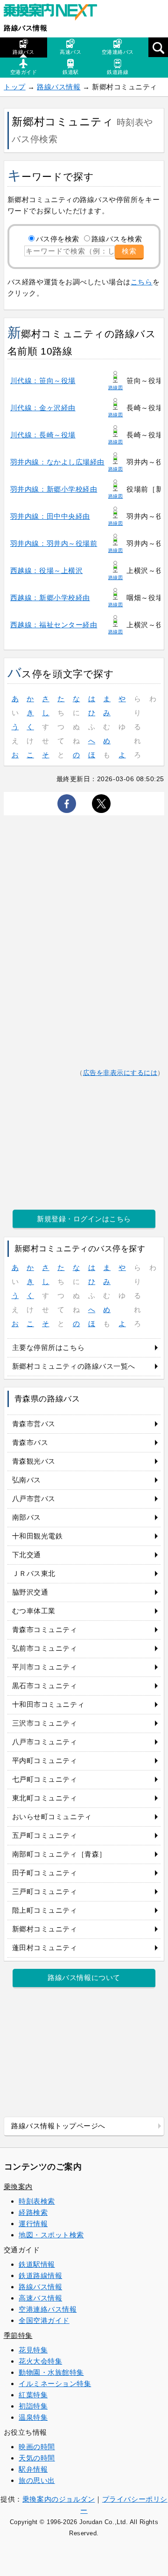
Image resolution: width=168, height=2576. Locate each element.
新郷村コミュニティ (45, 1929)
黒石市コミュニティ (45, 1686)
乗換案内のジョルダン (59, 2499)
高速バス (70, 52)
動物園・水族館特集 (51, 2372)
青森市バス (30, 1442)
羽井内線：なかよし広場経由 (57, 462)
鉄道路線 (118, 72)
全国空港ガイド (44, 2320)
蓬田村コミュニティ (45, 1948)
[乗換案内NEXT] (55, 13)
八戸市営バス (34, 1498)
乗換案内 (18, 2187)
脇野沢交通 (30, 1592)
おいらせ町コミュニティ (52, 1817)
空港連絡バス (118, 52)
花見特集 (33, 2350)
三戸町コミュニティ (45, 1891)
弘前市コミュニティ (45, 1648)
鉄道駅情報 (37, 2264)
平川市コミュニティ (45, 1667)
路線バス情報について (84, 1977)
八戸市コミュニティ (45, 1742)
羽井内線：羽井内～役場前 (54, 543)
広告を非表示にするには (120, 1073)
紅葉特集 (33, 2395)
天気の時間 (37, 2458)
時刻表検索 (37, 2201)
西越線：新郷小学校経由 (50, 598)
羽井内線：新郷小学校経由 (54, 489)
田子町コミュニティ (45, 1873)
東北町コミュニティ (45, 1798)
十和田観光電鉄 (38, 1536)
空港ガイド (24, 72)
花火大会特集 (40, 2361)
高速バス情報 (40, 2298)
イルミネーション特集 (55, 2384)
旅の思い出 (37, 2480)
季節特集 (18, 2335)
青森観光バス (34, 1461)
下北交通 (27, 1555)
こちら (142, 282)
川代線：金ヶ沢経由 (43, 408)
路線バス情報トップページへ (58, 2126)
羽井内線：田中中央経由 (50, 516)
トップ (15, 87)
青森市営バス (34, 1424)
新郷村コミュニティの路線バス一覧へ (74, 1366)
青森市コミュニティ (45, 1629)
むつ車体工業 (34, 1611)
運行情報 (33, 2224)
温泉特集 (33, 2417)
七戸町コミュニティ (45, 1779)
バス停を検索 (58, 239)
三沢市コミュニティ (45, 1723)
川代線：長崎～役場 (43, 435)
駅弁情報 (33, 2469)
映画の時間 (37, 2447)
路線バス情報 (25, 28)
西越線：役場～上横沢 (46, 570)
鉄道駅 (71, 72)
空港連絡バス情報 (48, 2309)
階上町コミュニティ (45, 1910)
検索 (129, 251)
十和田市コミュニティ (48, 1704)
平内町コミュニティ (45, 1760)
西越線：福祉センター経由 (54, 625)
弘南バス (27, 1480)
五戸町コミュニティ (45, 1835)
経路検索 (33, 2212)
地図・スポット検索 (51, 2235)
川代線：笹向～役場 (43, 381)
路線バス (23, 52)
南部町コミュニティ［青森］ (59, 1854)
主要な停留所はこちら (48, 1347)
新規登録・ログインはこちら (84, 1219)
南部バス (27, 1517)
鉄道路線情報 (40, 2275)
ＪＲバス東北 (34, 1573)
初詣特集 (33, 2406)
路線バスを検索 (117, 239)
